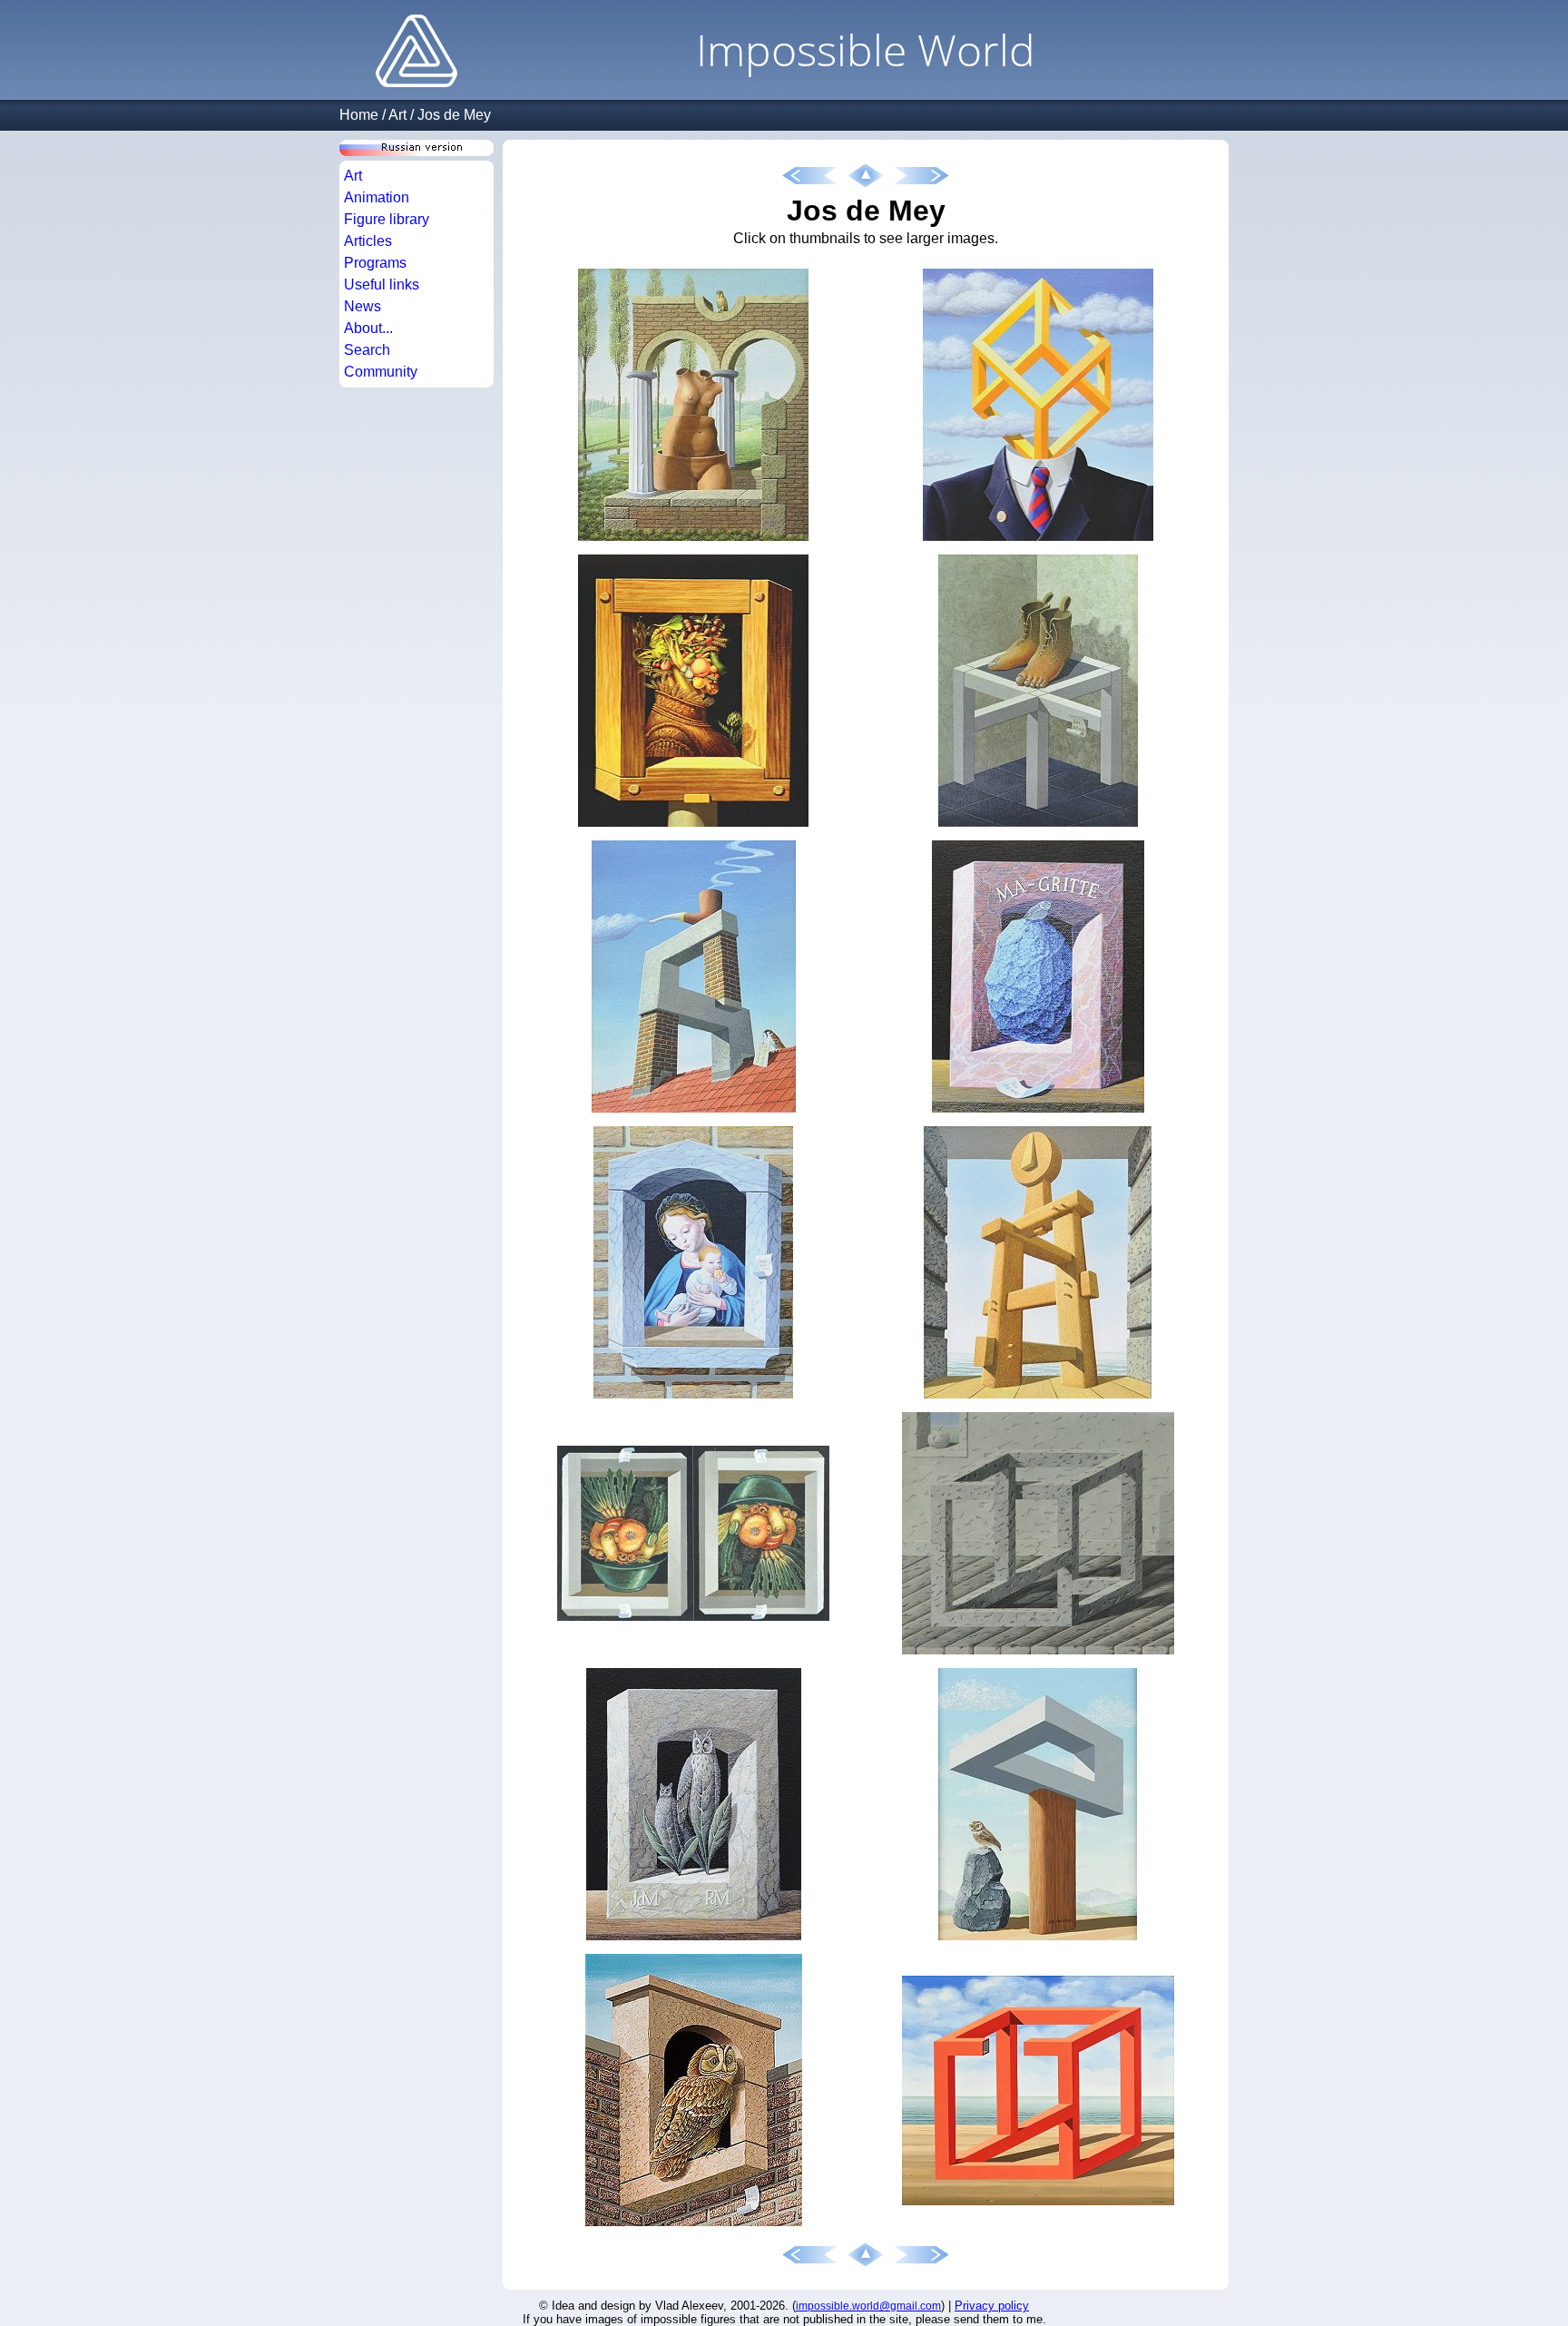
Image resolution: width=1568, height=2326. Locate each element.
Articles (368, 241)
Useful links (382, 285)
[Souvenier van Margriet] (1038, 1655)
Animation (377, 197)
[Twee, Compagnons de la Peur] (694, 1941)
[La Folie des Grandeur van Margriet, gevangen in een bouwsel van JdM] (693, 541)
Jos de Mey (454, 115)
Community (381, 372)
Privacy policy (992, 2306)
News (363, 306)
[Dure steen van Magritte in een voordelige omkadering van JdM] (1038, 1113)
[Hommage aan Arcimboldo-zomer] (693, 827)
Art (397, 115)
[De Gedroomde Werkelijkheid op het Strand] (1038, 2206)
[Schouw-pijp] (694, 1113)
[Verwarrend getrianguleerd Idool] (1038, 1399)
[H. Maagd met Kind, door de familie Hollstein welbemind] (693, 1399)
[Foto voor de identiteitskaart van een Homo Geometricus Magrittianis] (1038, 541)
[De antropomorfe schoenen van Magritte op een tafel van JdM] (1038, 827)
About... (368, 328)
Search (367, 350)
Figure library (387, 219)
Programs (375, 263)
